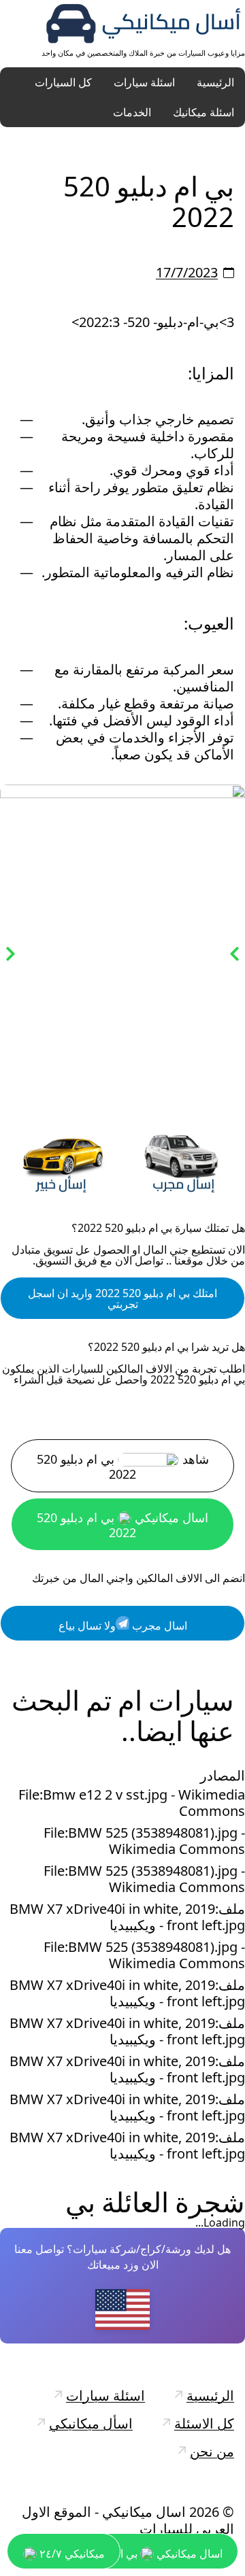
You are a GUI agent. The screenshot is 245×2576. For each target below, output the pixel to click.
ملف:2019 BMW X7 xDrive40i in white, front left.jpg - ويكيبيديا (127, 1917)
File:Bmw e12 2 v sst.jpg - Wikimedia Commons (132, 1803)
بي (80, 2202)
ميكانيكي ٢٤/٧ (71, 2554)
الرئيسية (215, 82)
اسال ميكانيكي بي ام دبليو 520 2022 (122, 1525)
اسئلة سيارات (144, 82)
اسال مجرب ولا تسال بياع (123, 1626)
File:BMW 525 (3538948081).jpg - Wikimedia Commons (144, 1841)
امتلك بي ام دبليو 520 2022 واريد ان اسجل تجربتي (122, 1299)
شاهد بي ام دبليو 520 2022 (123, 1467)
